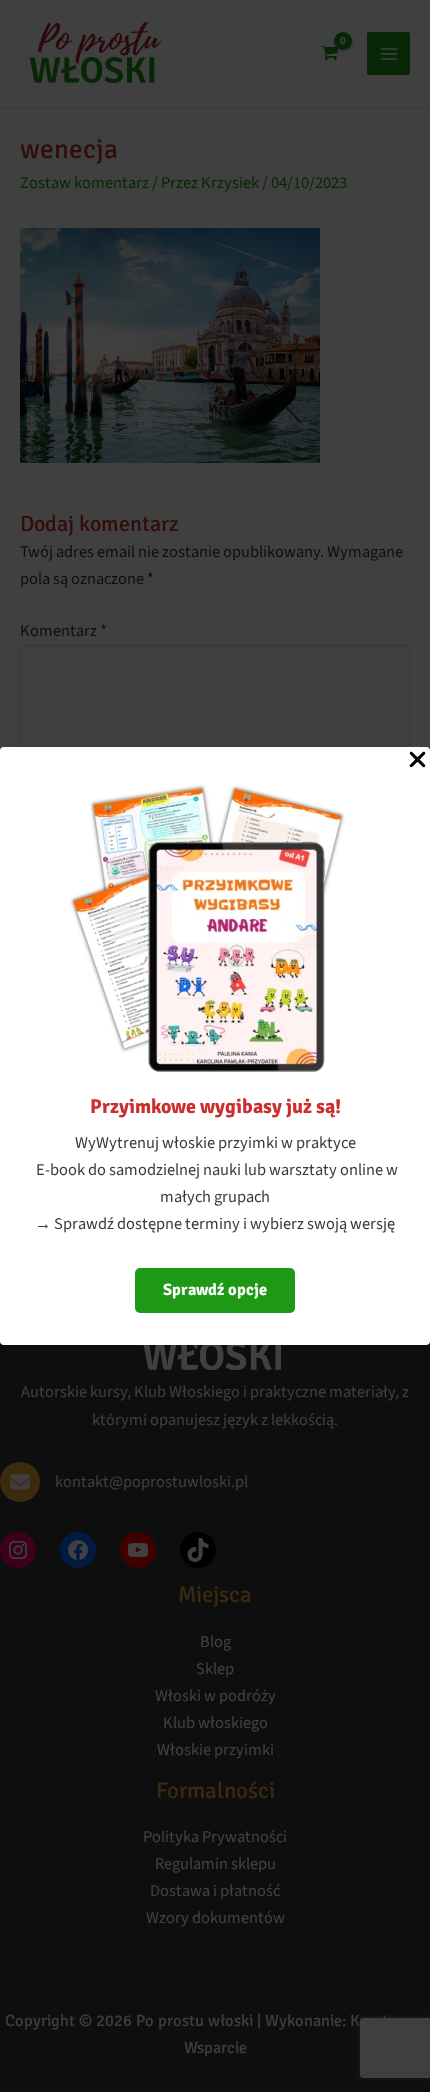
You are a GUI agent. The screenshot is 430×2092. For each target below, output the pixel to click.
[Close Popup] (417, 761)
